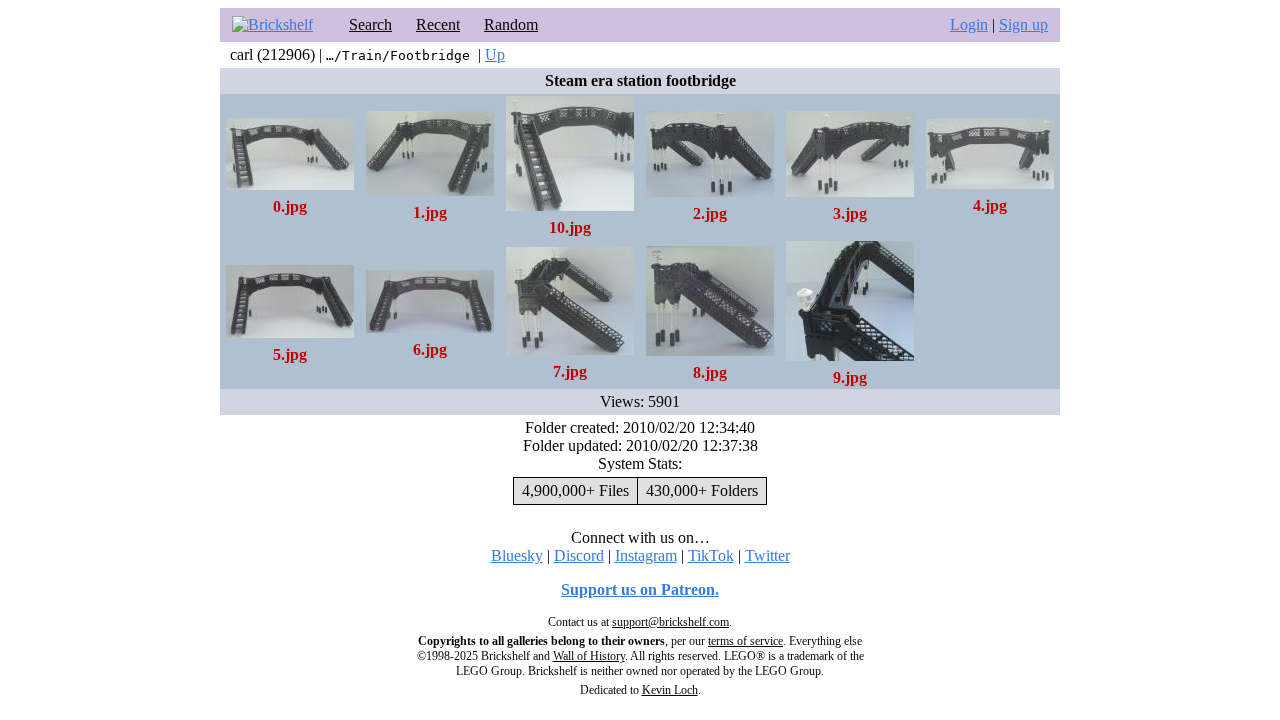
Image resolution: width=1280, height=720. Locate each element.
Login (969, 24)
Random (511, 24)
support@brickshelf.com (670, 622)
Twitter (767, 555)
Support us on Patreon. (640, 589)
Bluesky (517, 555)
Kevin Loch (670, 690)
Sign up (1023, 24)
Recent (438, 24)
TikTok (711, 555)
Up (495, 54)
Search (370, 24)
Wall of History (589, 656)
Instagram (646, 555)
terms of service (745, 641)
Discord (579, 555)
